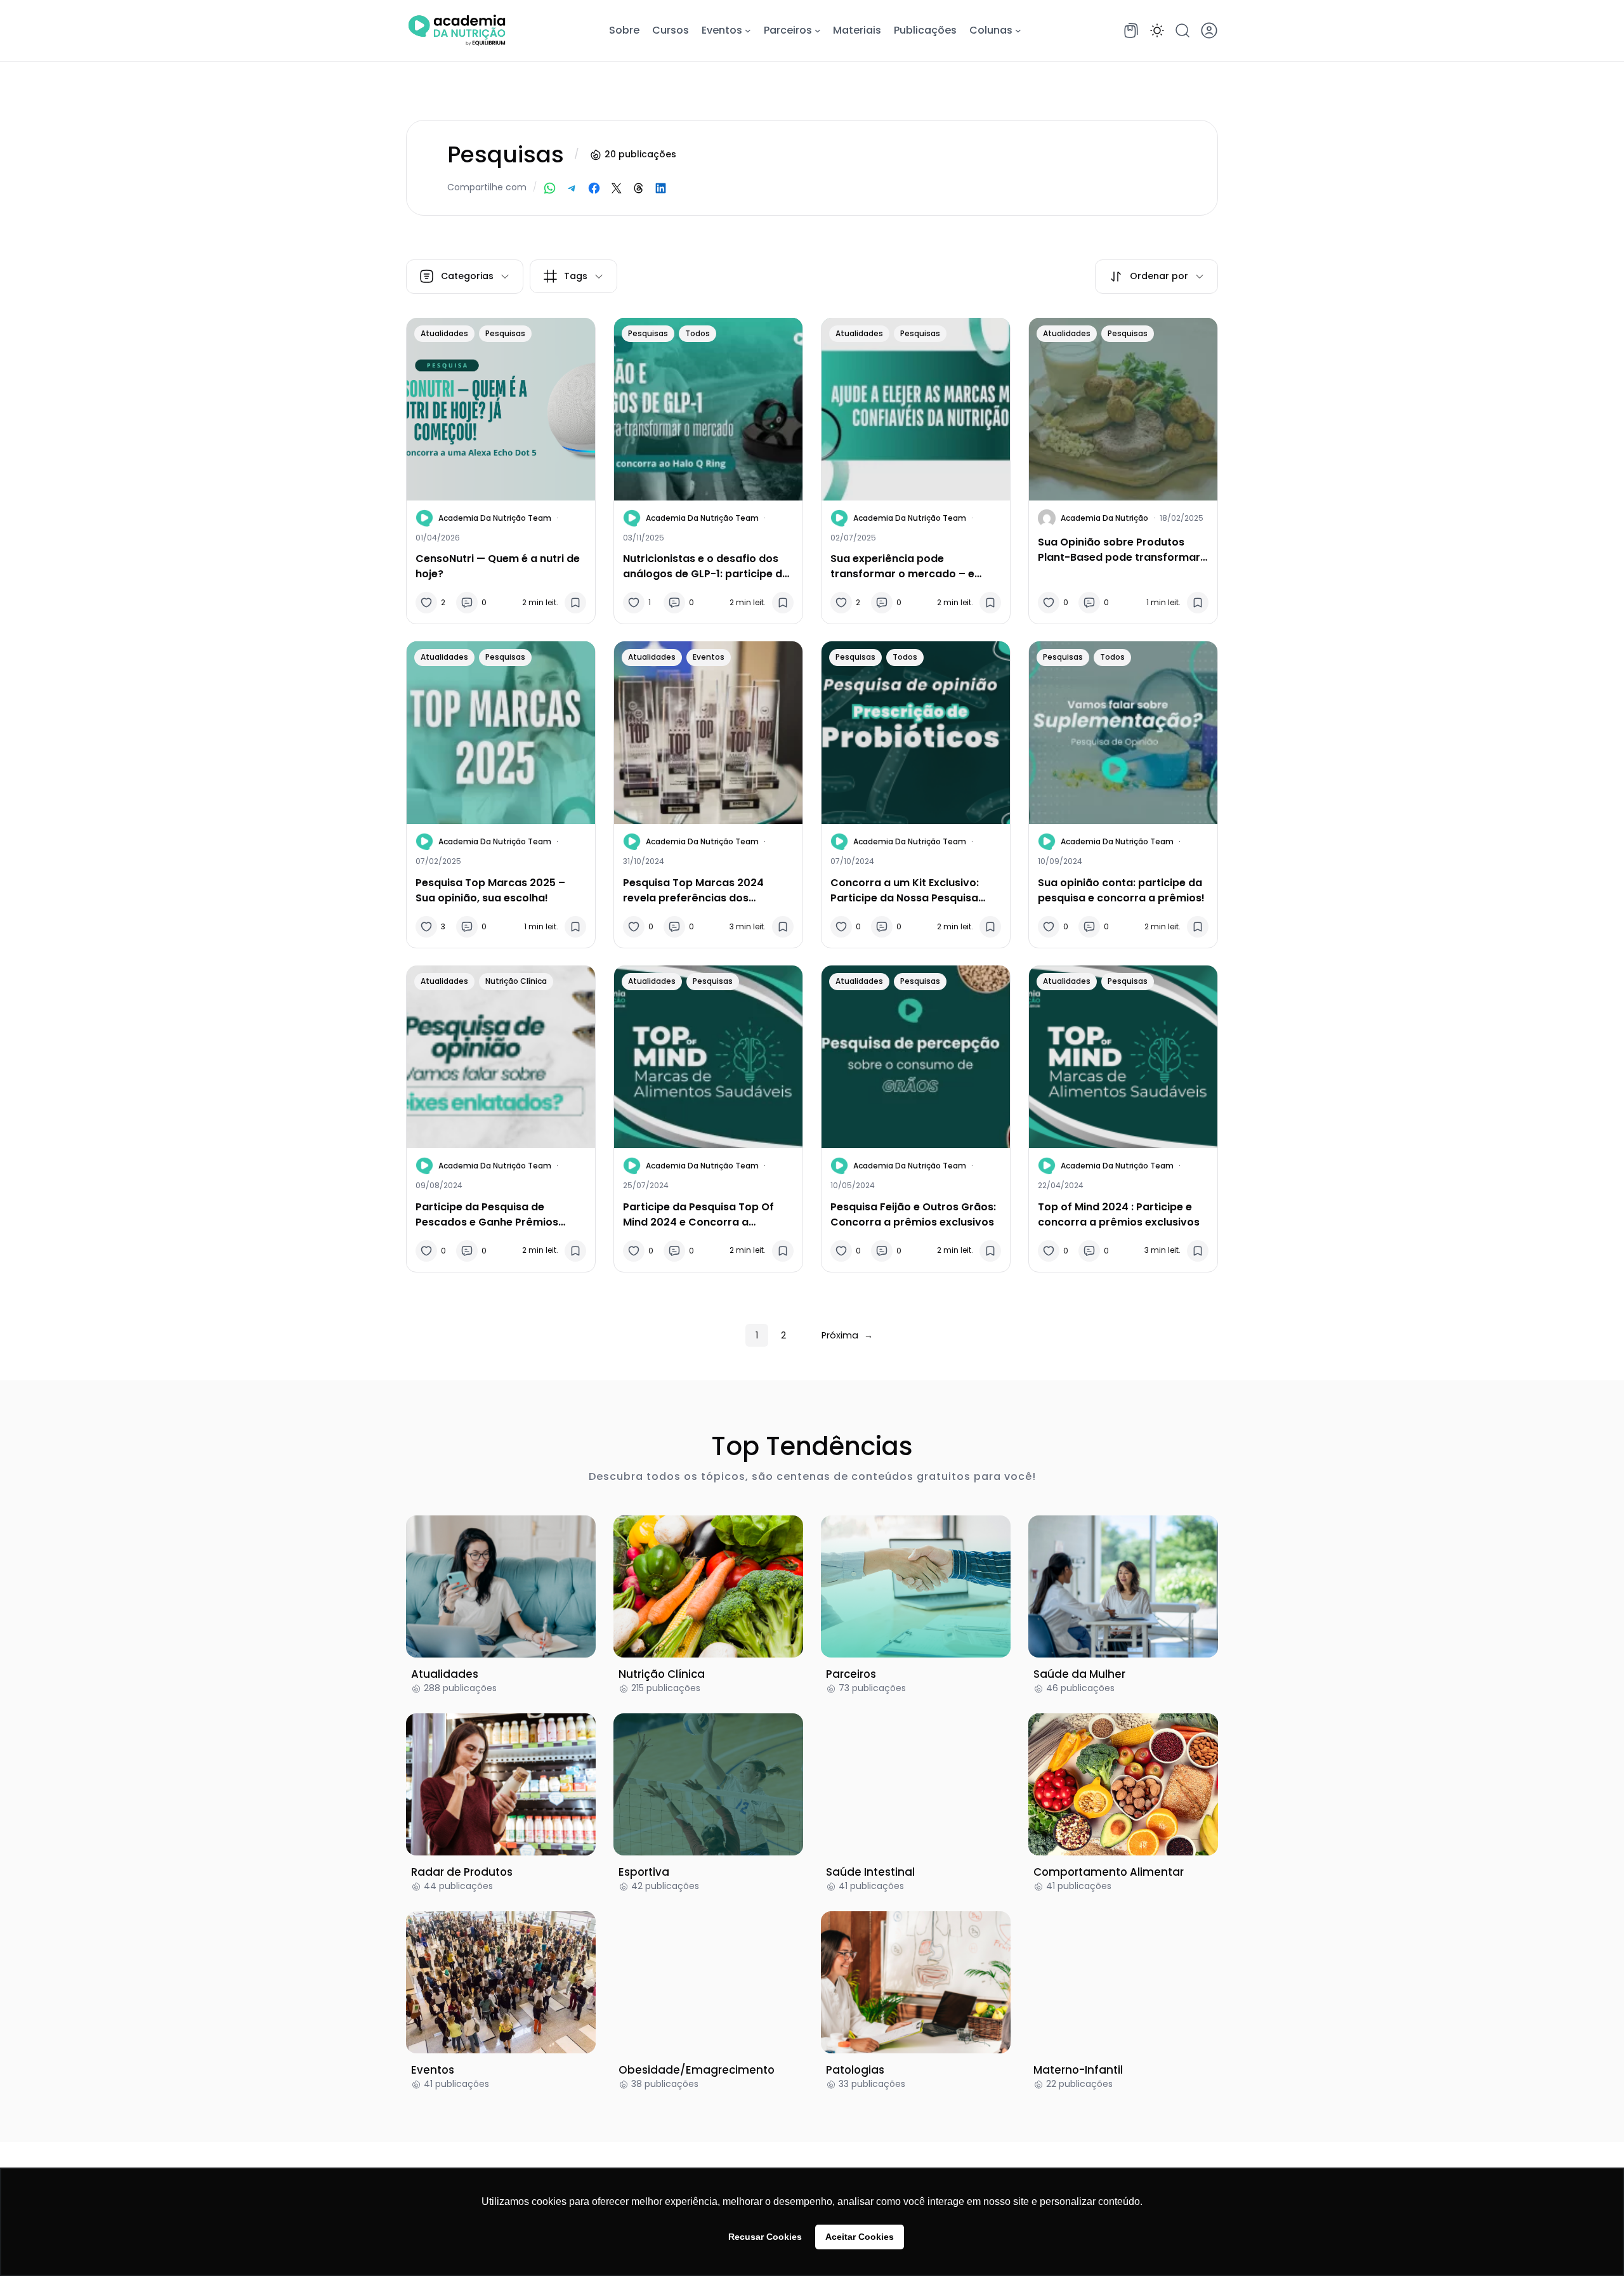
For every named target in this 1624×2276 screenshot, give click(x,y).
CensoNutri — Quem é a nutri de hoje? (498, 566)
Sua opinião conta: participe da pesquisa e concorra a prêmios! (1123, 890)
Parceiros (851, 1674)
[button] (1157, 30)
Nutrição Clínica (516, 981)
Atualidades (444, 333)
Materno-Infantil (1078, 2070)
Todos (697, 333)
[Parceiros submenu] (818, 30)
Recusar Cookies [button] (765, 2237)
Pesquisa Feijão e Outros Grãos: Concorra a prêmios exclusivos (913, 1214)
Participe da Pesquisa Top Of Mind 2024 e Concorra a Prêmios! (698, 1215)
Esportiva (644, 1872)
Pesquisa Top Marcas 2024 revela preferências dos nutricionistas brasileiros (693, 891)
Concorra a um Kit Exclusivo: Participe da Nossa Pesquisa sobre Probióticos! (905, 891)
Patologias (855, 2070)
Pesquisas (505, 333)
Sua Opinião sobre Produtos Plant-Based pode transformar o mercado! (1119, 550)
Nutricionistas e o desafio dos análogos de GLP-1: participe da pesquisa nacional (706, 566)
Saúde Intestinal (870, 1872)
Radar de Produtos (462, 1872)
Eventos (709, 657)
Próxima (847, 1335)
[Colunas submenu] (1018, 30)
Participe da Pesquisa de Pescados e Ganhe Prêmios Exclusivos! (487, 1215)
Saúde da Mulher (1079, 1674)
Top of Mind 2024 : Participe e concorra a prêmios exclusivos (1119, 1214)
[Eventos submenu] (748, 30)
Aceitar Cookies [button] (860, 2237)
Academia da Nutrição (1104, 518)
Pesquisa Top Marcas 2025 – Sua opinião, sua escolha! (490, 890)
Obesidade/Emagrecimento (697, 2070)
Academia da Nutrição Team (495, 518)
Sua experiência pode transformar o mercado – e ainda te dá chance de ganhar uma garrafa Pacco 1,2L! (909, 566)
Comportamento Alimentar (1109, 1872)
